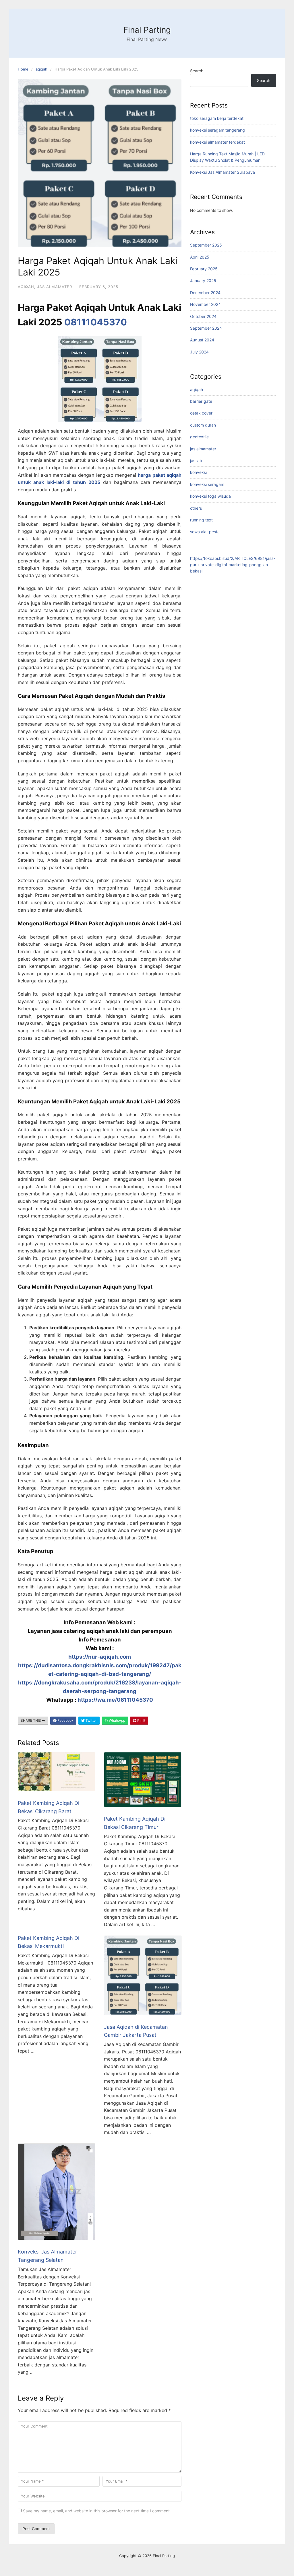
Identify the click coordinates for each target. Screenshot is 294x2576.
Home (23, 69)
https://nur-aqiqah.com (100, 1657)
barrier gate (201, 401)
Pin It (141, 1720)
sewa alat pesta (205, 532)
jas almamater (55, 287)
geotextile (199, 437)
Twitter (91, 1720)
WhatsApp (117, 1720)
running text (201, 520)
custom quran (203, 425)
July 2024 (199, 352)
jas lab (196, 461)
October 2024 (203, 316)
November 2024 (205, 304)
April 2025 (200, 257)
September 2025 (206, 245)
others (196, 508)
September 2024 (206, 328)
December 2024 (205, 293)
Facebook (65, 1720)
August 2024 (202, 340)
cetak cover (201, 413)
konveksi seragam (207, 484)
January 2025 (203, 281)
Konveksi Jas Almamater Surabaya (223, 172)
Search (197, 71)
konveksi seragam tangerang (217, 130)
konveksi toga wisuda (210, 496)
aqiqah (41, 69)
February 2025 (204, 269)
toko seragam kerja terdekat (217, 118)
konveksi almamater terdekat (217, 142)
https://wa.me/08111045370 (115, 1700)
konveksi (198, 472)
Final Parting (147, 30)
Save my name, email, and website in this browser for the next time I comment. (97, 2511)
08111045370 (96, 322)
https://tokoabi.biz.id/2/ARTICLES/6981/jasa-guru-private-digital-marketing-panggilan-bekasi (233, 565)
